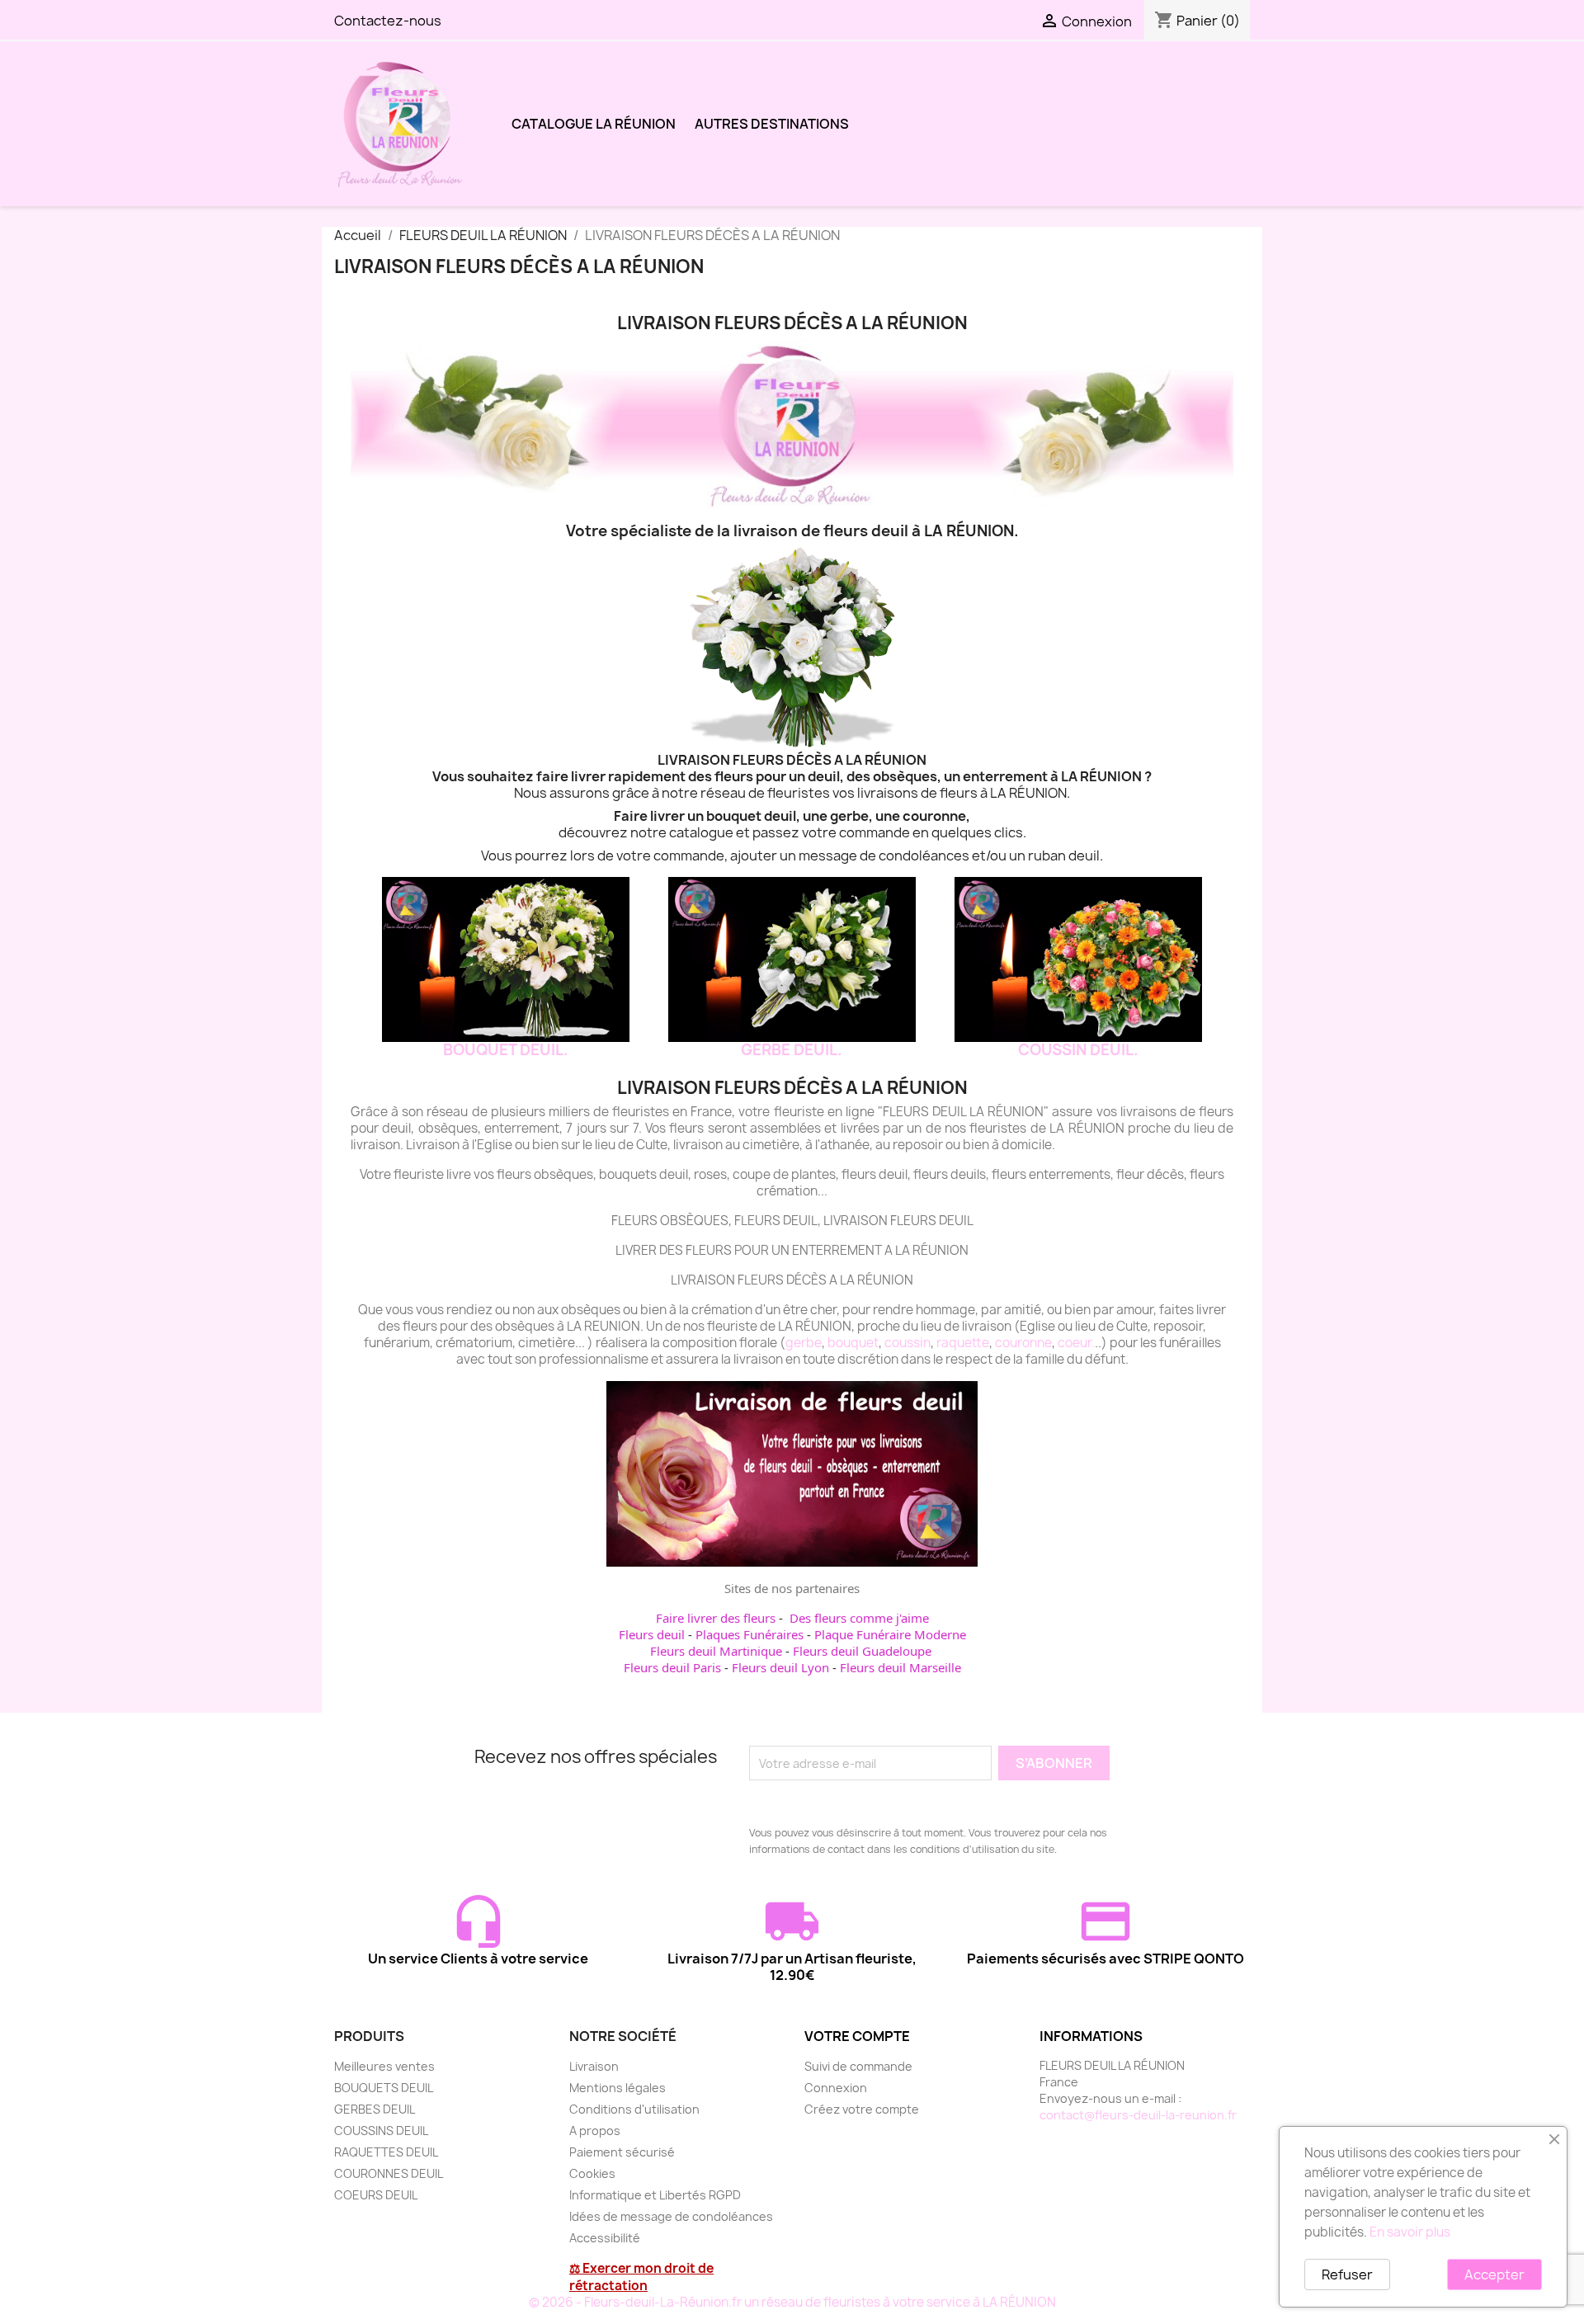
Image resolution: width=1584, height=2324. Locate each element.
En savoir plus (1410, 2232)
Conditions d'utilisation (634, 2109)
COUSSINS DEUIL (381, 2131)
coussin (907, 1343)
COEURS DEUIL (376, 2195)
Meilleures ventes (384, 2066)
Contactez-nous (388, 21)
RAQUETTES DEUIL (386, 2152)
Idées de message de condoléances (671, 2216)
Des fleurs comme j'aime (859, 1618)
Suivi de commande (858, 2066)
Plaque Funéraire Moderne (890, 1634)
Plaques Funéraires (750, 1634)
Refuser (1347, 2275)
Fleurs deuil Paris (672, 1667)
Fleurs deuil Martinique (716, 1651)
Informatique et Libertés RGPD (655, 2195)
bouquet (853, 1343)
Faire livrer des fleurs (716, 1618)
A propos (595, 2131)
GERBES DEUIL (375, 2109)
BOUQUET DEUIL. (506, 1050)
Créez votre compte (862, 2109)
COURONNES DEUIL (389, 2173)
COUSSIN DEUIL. (1078, 1050)
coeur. (1076, 1343)
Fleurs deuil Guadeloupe (862, 1651)
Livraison (594, 2066)
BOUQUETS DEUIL (384, 2088)
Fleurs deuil (652, 1634)
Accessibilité (605, 2238)
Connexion (836, 2088)
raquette (963, 1343)
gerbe (804, 1343)
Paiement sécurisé (622, 2152)
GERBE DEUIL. (792, 1050)
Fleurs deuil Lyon (780, 1667)
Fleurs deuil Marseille (900, 1667)
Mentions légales (618, 2088)
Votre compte (857, 2036)
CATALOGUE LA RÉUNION (594, 124)
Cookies (592, 2173)
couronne (1023, 1343)
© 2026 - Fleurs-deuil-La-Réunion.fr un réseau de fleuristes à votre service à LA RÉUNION (792, 2302)
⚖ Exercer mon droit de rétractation (641, 2277)
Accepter (1494, 2275)
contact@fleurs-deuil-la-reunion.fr (1138, 2115)
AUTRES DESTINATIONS (772, 124)
